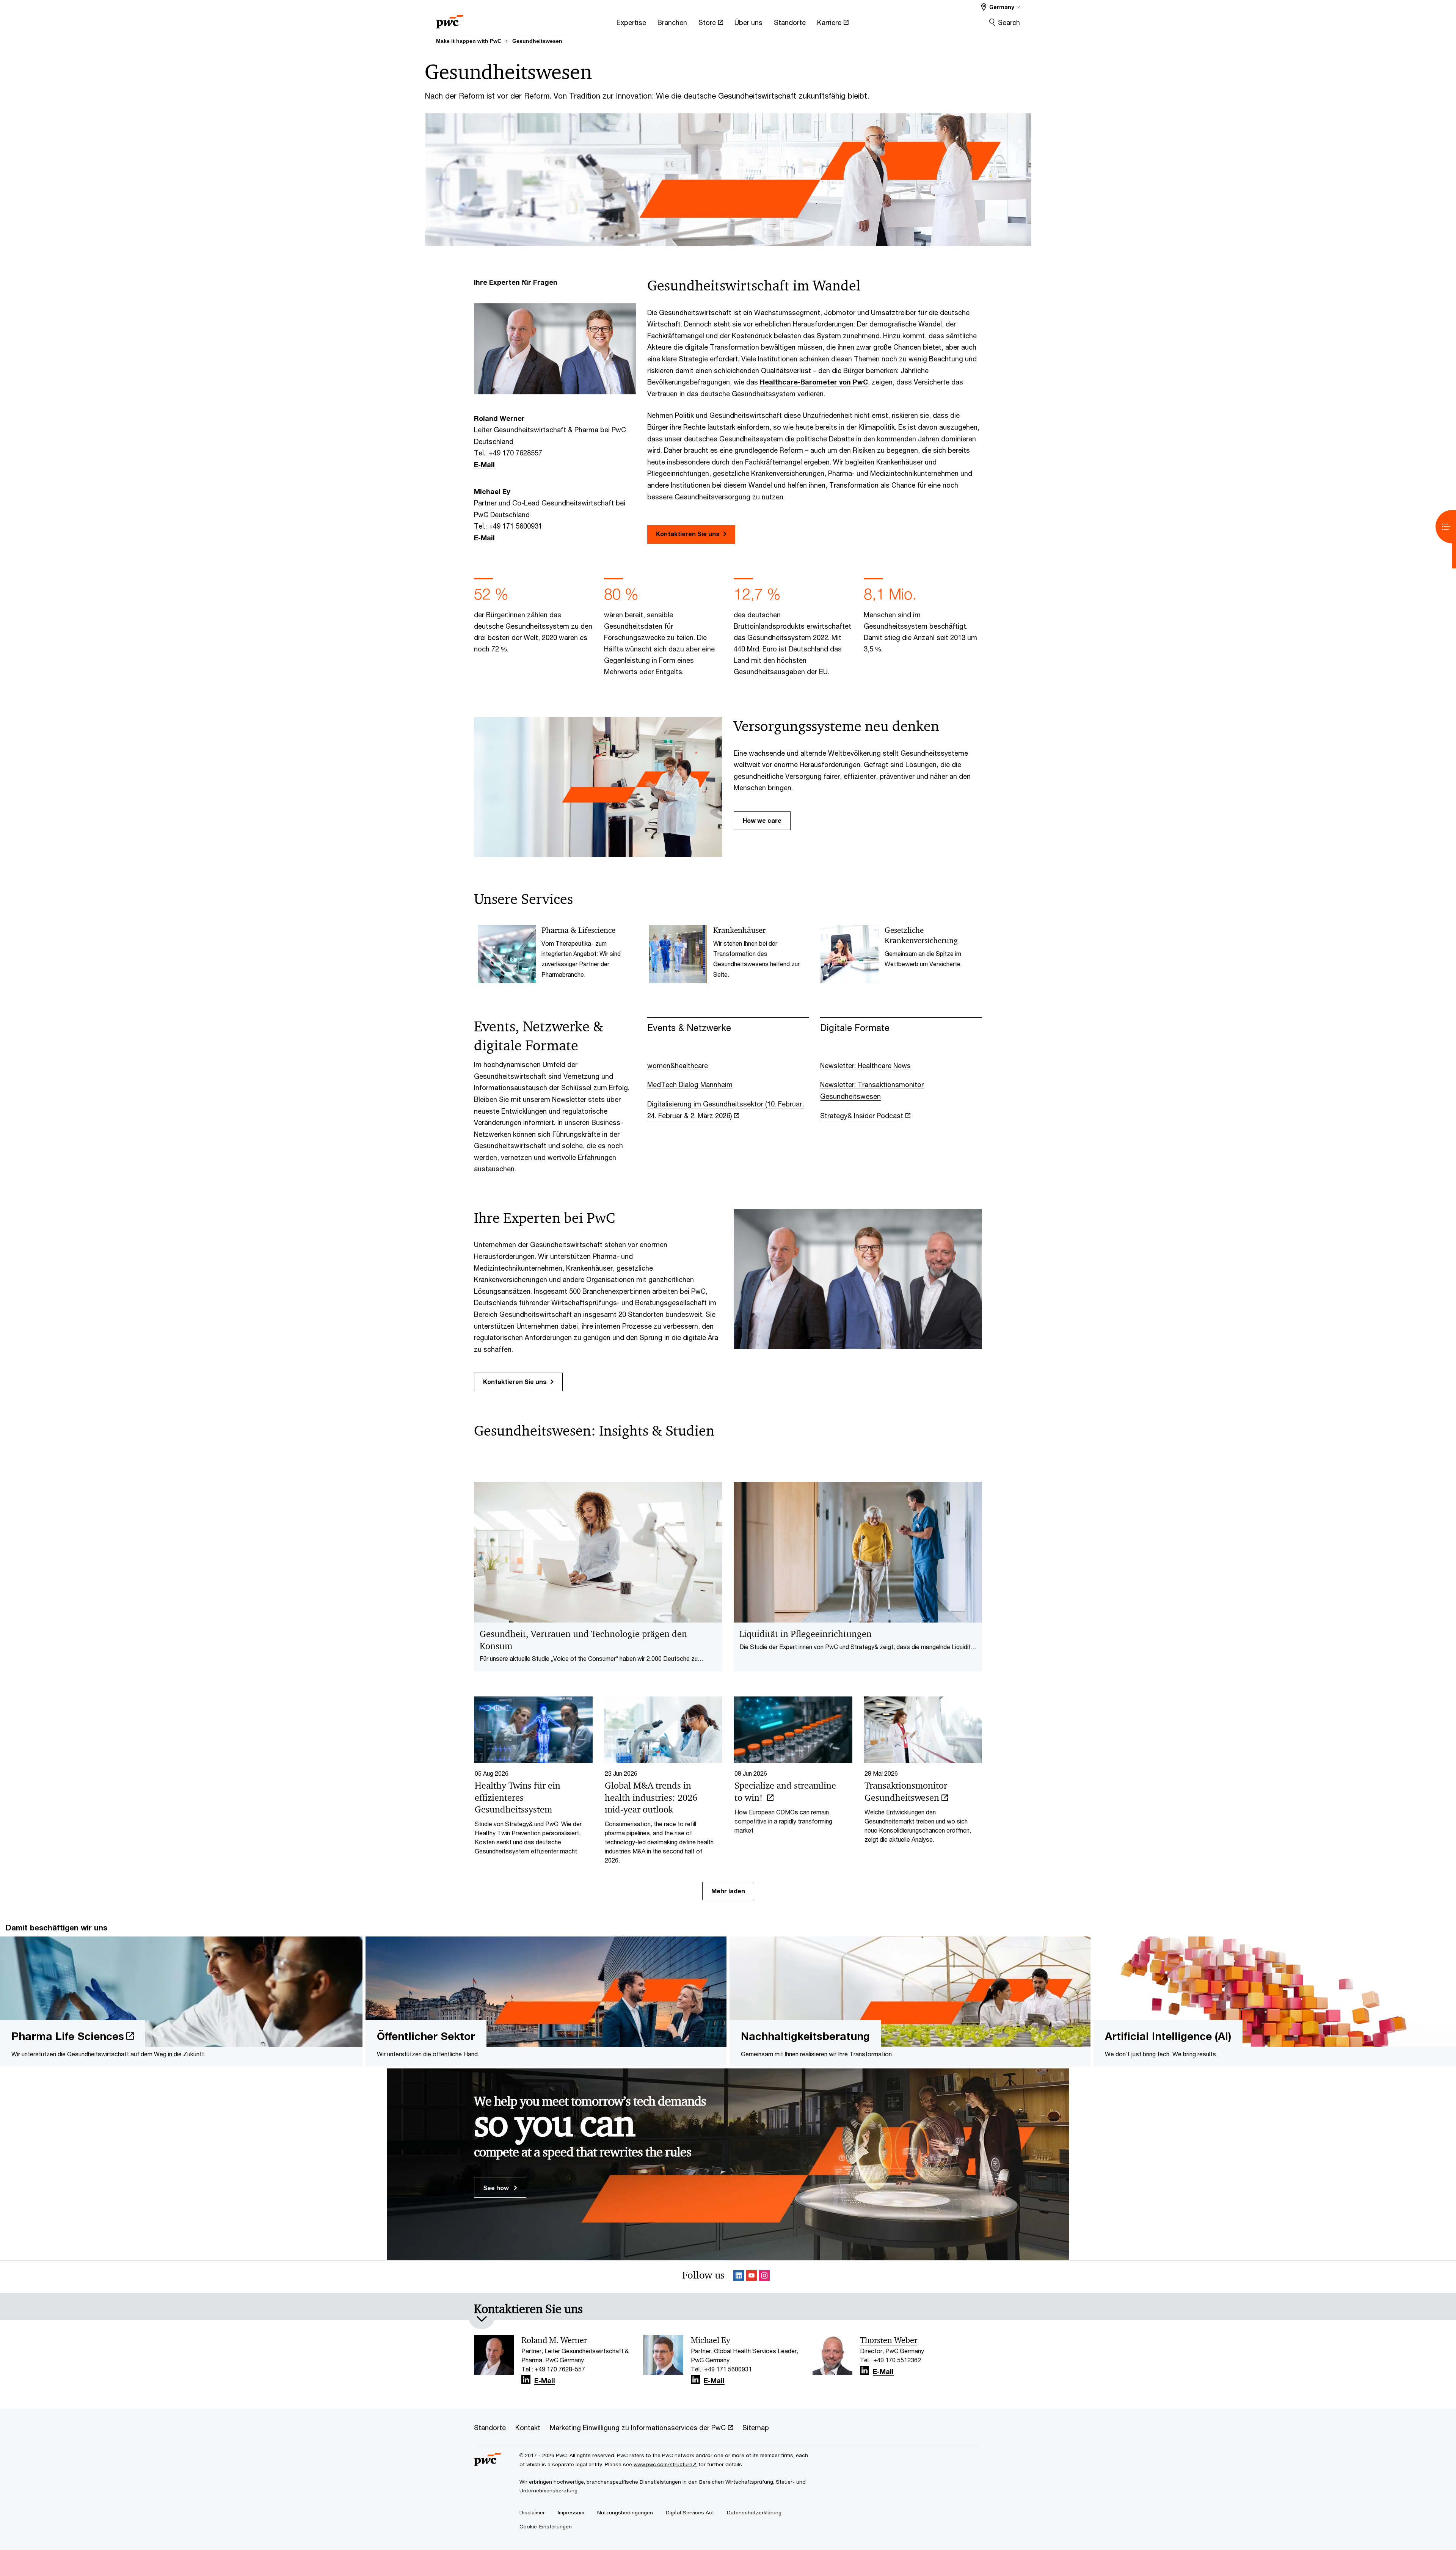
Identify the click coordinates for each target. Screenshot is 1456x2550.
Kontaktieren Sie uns (688, 534)
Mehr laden (728, 1891)
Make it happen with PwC (469, 41)
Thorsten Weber (889, 2340)
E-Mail (484, 464)
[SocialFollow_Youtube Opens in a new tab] (752, 2277)
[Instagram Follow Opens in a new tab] (764, 2277)
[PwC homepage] (450, 19)
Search (1009, 22)
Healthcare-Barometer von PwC (814, 382)
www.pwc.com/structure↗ (665, 2464)
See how (497, 2188)
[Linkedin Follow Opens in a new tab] (739, 2277)
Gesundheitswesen (537, 41)
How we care (762, 820)
